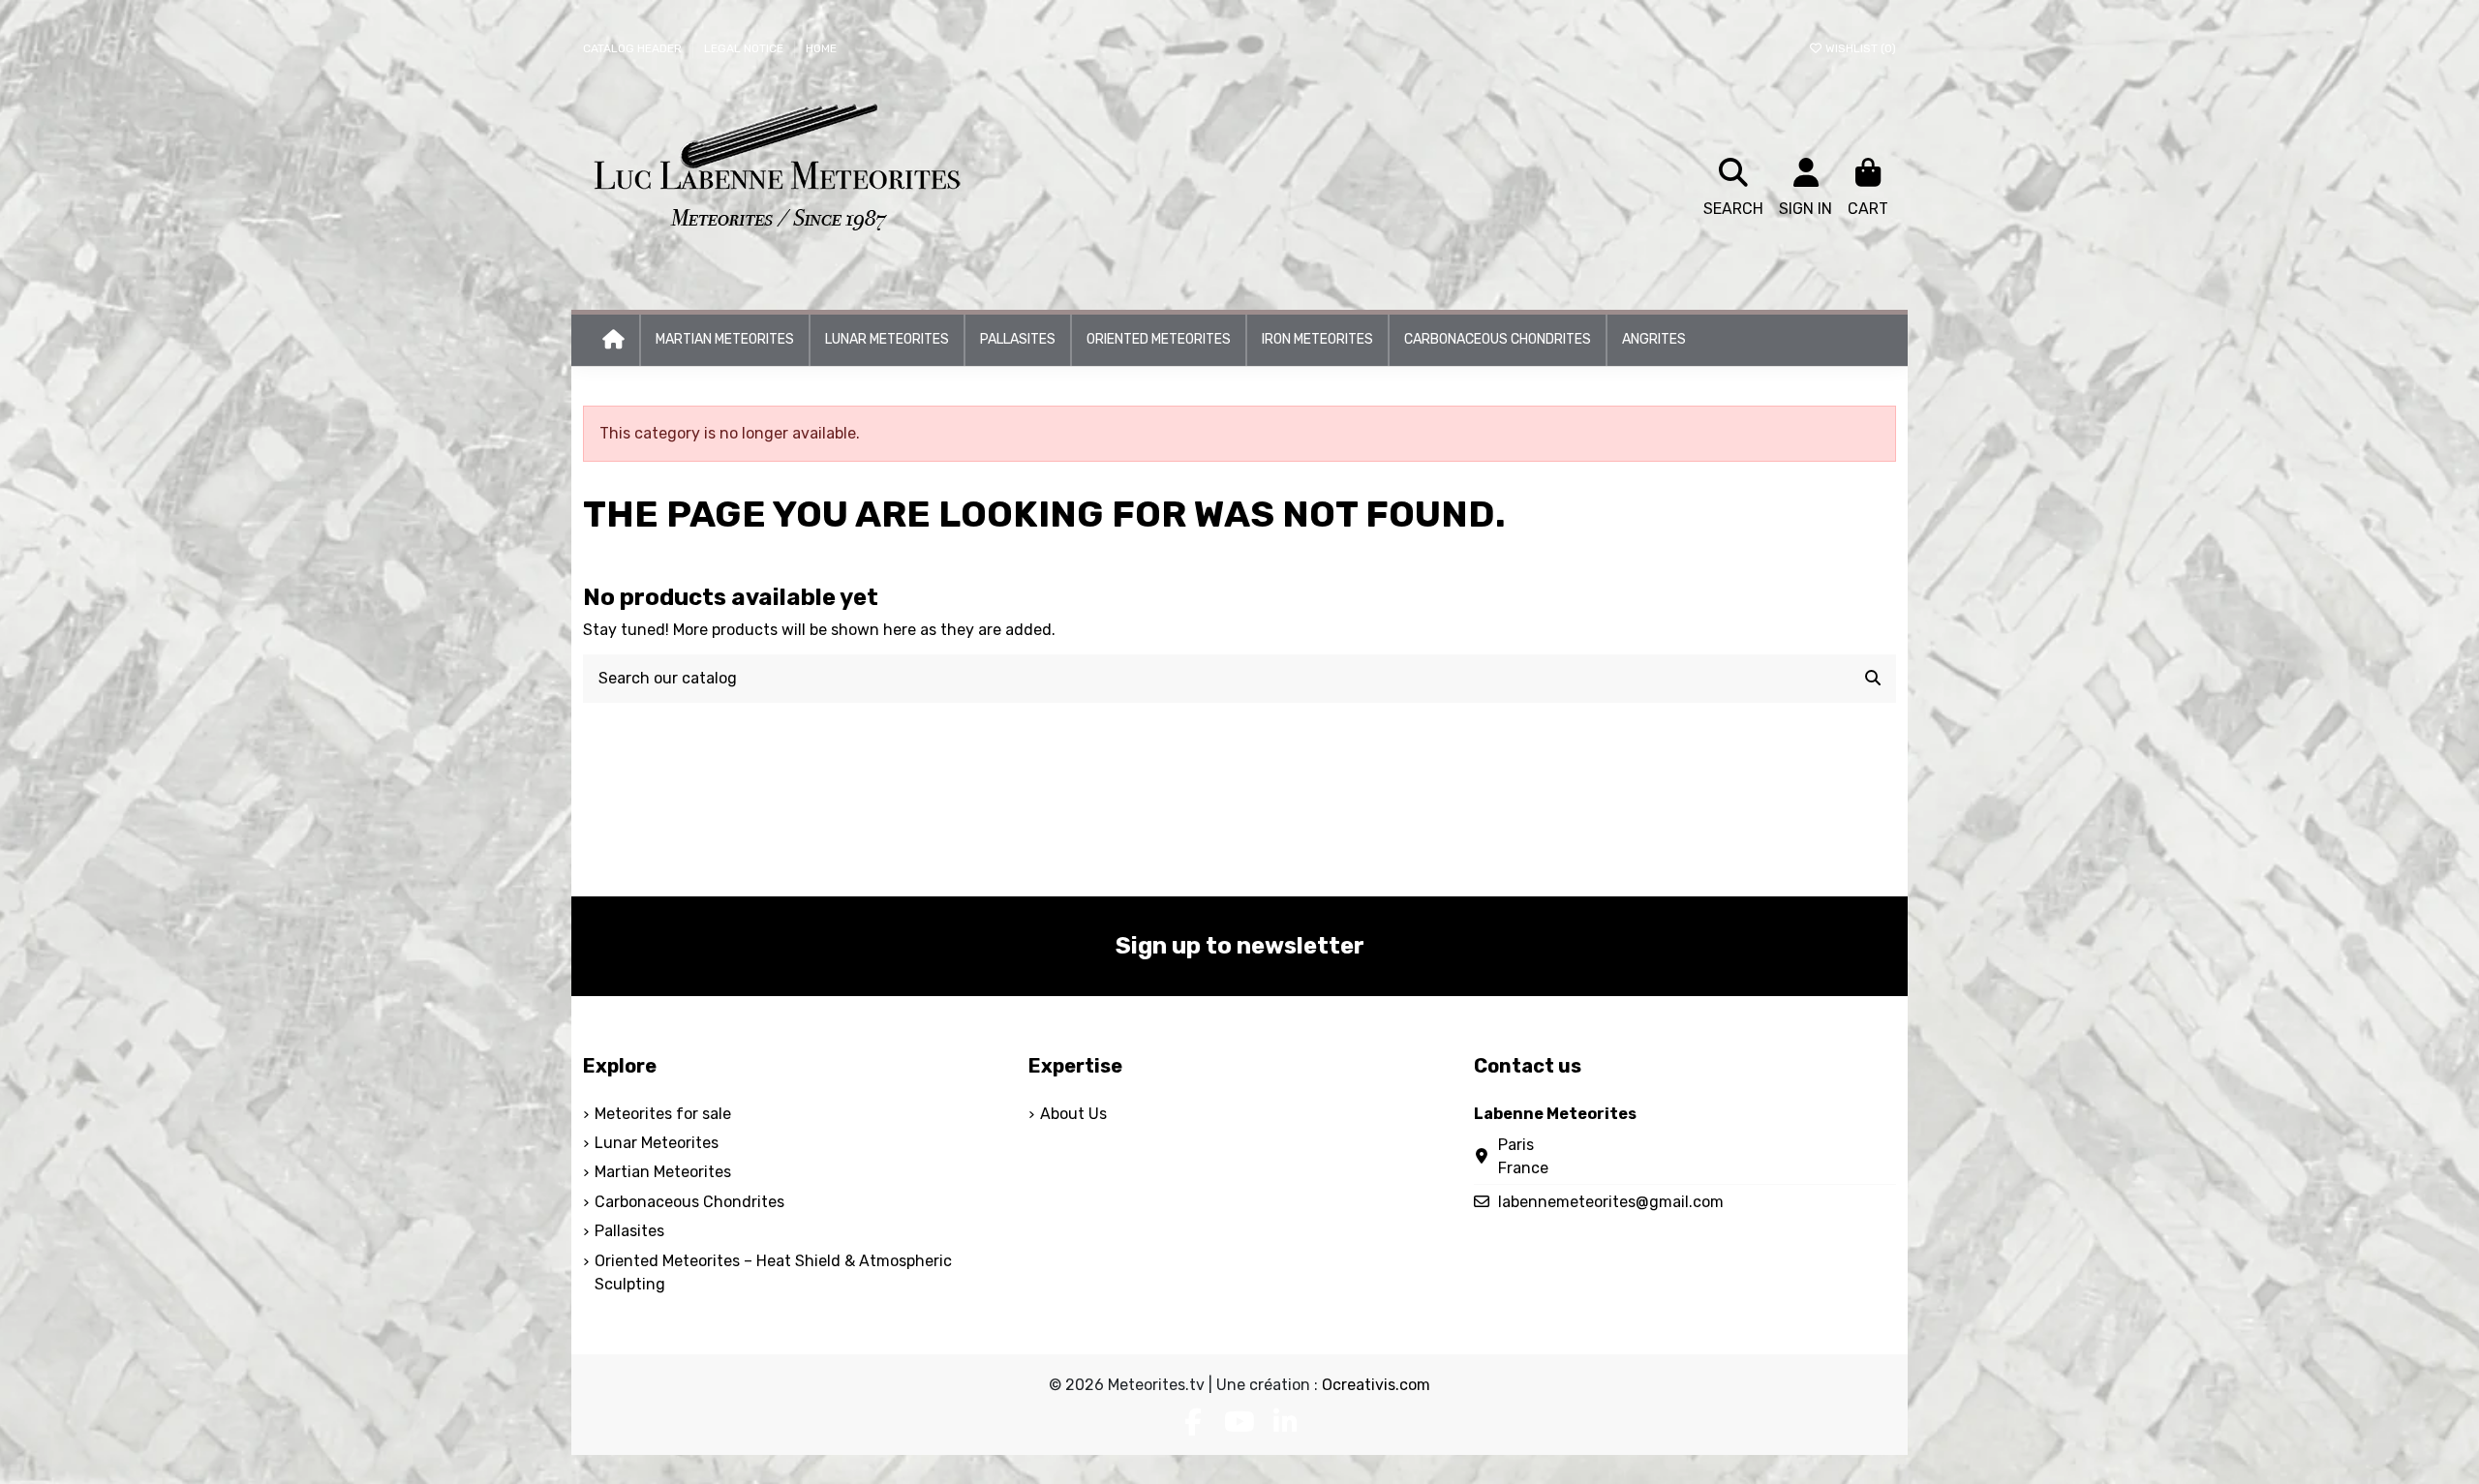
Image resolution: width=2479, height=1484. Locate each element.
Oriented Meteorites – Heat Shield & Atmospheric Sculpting (773, 1272)
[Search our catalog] (1873, 679)
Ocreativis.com (1376, 1385)
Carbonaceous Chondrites (689, 1202)
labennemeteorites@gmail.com (1611, 1202)
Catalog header (634, 48)
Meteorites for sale (663, 1114)
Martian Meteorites (663, 1172)
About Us (1073, 1114)
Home (821, 48)
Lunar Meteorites (657, 1143)
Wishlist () (1859, 48)
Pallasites (629, 1231)
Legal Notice (745, 48)
